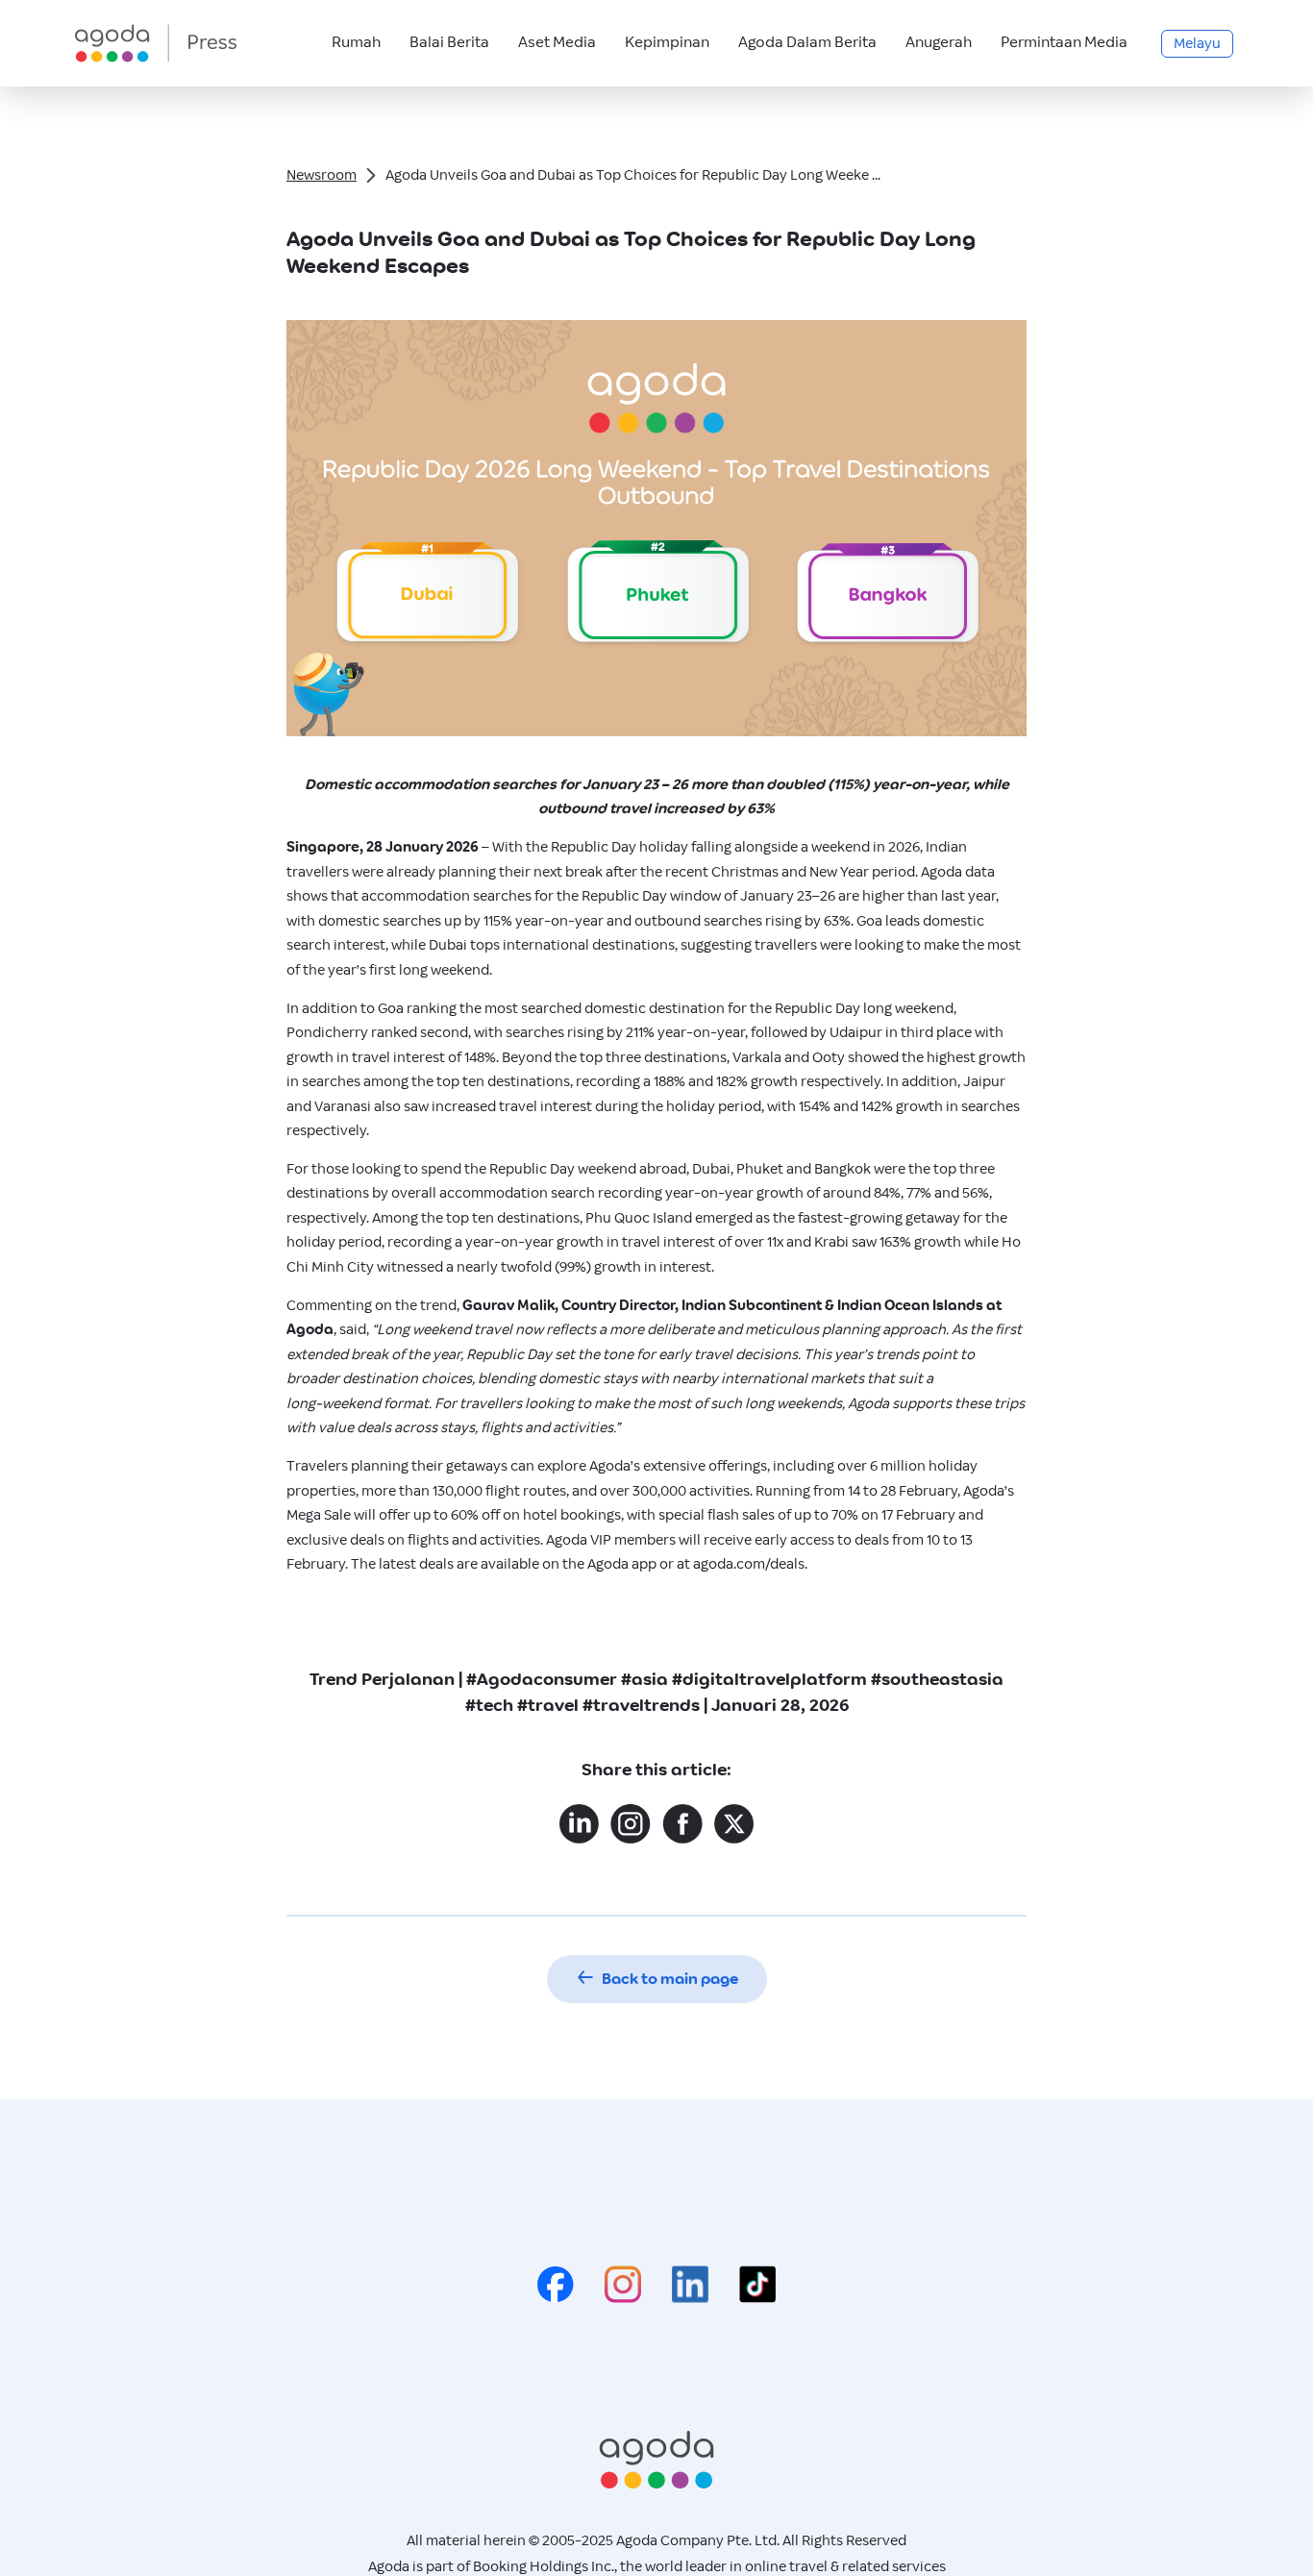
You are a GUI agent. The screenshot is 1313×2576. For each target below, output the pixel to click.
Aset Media (557, 43)
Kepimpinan (667, 43)
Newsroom (322, 175)
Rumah (356, 43)
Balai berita (449, 43)
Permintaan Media (1064, 43)
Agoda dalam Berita (807, 43)
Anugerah (939, 43)
